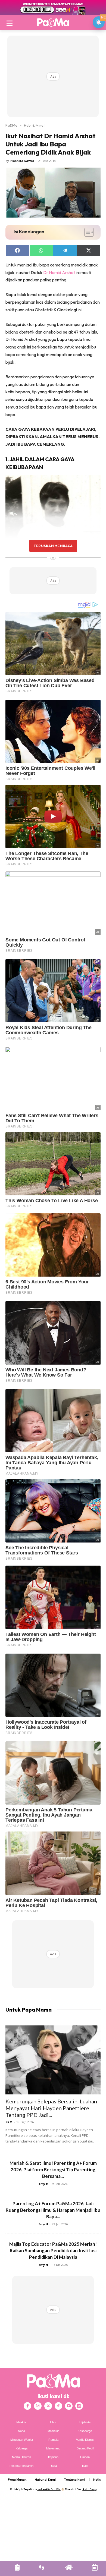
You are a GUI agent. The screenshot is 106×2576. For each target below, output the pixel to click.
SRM (9, 2122)
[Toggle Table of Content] (86, 232)
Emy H (44, 2184)
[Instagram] (38, 2406)
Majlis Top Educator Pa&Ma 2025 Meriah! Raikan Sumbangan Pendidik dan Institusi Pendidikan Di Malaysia (53, 2250)
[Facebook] (27, 2406)
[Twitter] (48, 2406)
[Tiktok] (58, 2406)
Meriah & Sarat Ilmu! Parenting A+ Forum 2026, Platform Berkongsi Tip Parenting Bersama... (53, 2170)
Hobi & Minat (34, 125)
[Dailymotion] (79, 2406)
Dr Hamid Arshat (59, 272)
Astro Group (90, 2489)
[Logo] (53, 22)
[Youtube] (69, 2406)
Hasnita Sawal (22, 161)
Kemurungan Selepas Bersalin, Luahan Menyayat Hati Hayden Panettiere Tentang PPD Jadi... (51, 2108)
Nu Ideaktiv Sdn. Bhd (49, 2489)
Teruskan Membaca (53, 546)
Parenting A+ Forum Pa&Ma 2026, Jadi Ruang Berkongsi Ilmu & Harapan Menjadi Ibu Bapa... (53, 2210)
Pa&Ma (11, 125)
